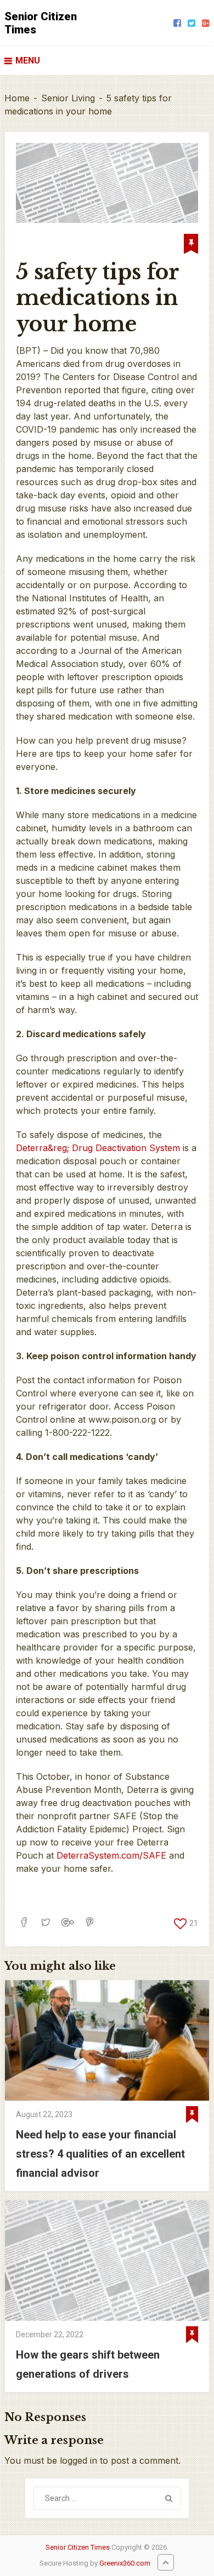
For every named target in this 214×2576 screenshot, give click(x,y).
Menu (28, 61)
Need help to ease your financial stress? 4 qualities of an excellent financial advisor (100, 2154)
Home (17, 98)
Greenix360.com (125, 2563)
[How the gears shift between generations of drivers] (107, 2261)
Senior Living (68, 98)
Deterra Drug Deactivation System (98, 1148)
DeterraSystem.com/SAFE (111, 1855)
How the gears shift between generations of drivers (88, 2364)
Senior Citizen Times (41, 23)
